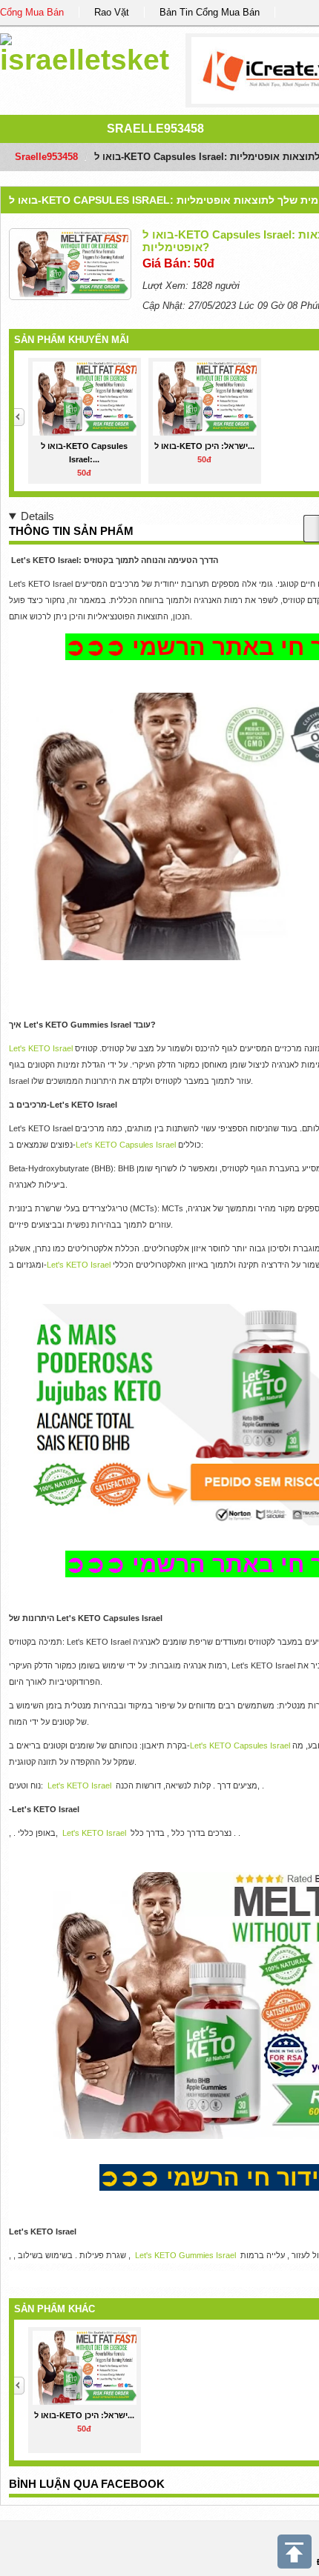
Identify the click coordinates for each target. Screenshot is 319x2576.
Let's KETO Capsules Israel (126, 1145)
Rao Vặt (112, 12)
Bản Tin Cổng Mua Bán (210, 12)
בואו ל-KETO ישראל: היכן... (204, 446)
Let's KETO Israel (41, 1048)
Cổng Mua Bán (32, 12)
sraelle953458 (155, 129)
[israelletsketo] (85, 51)
